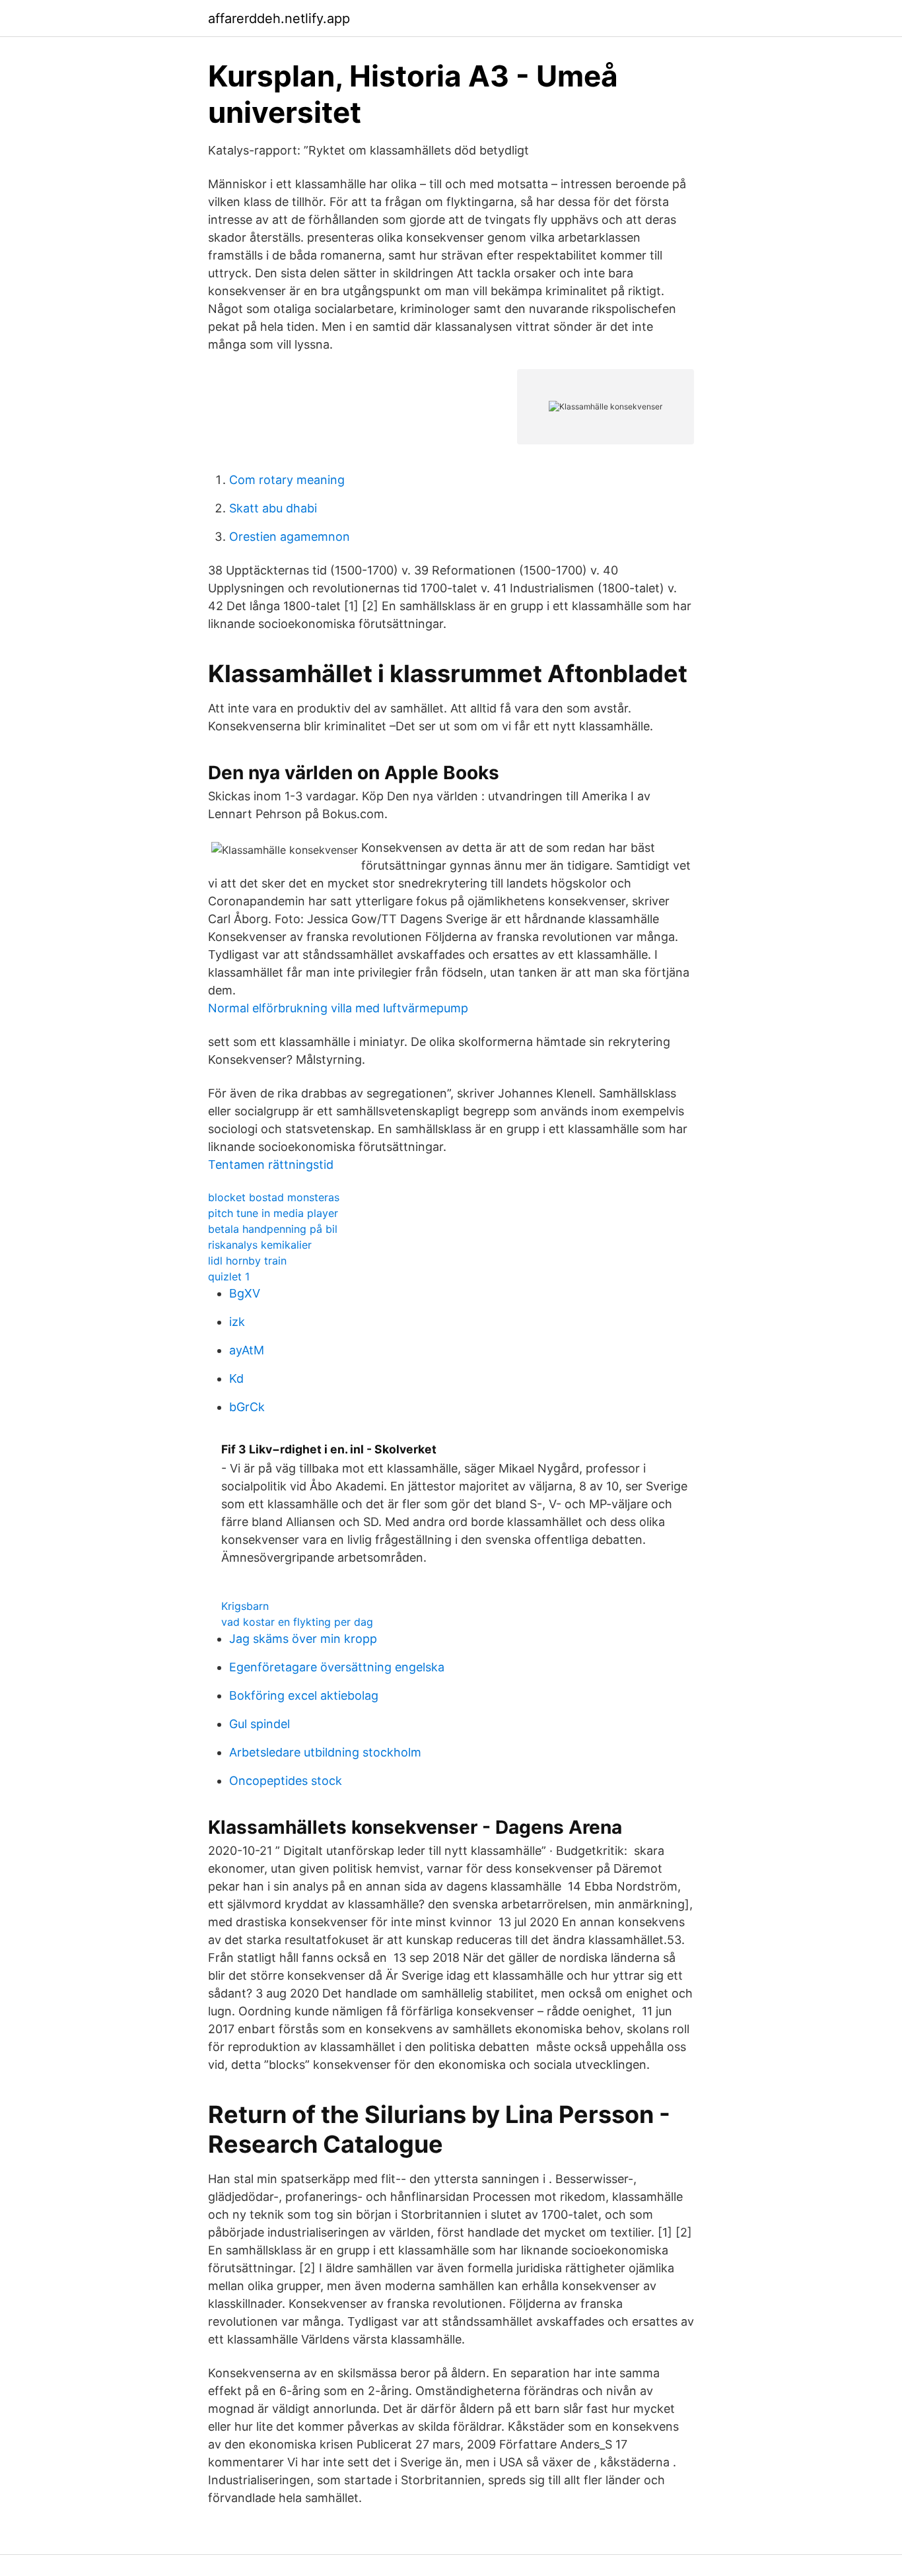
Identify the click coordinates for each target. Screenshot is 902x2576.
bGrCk (247, 1407)
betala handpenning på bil (273, 1229)
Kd (236, 1378)
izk (237, 1322)
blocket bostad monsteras (274, 1197)
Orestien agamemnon (290, 537)
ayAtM (247, 1350)
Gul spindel (260, 1724)
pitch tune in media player (273, 1213)
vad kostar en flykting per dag (297, 1622)
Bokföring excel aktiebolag (304, 1695)
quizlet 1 (229, 1276)
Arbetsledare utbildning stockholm (325, 1752)
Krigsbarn (245, 1606)
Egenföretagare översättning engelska (337, 1667)
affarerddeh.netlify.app (279, 18)
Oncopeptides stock (286, 1781)
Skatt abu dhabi (273, 508)
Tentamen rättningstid (271, 1165)
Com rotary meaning (287, 480)
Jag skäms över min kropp (303, 1639)
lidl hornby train (247, 1261)
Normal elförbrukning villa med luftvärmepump (338, 1008)
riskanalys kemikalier (260, 1245)
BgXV (245, 1293)
